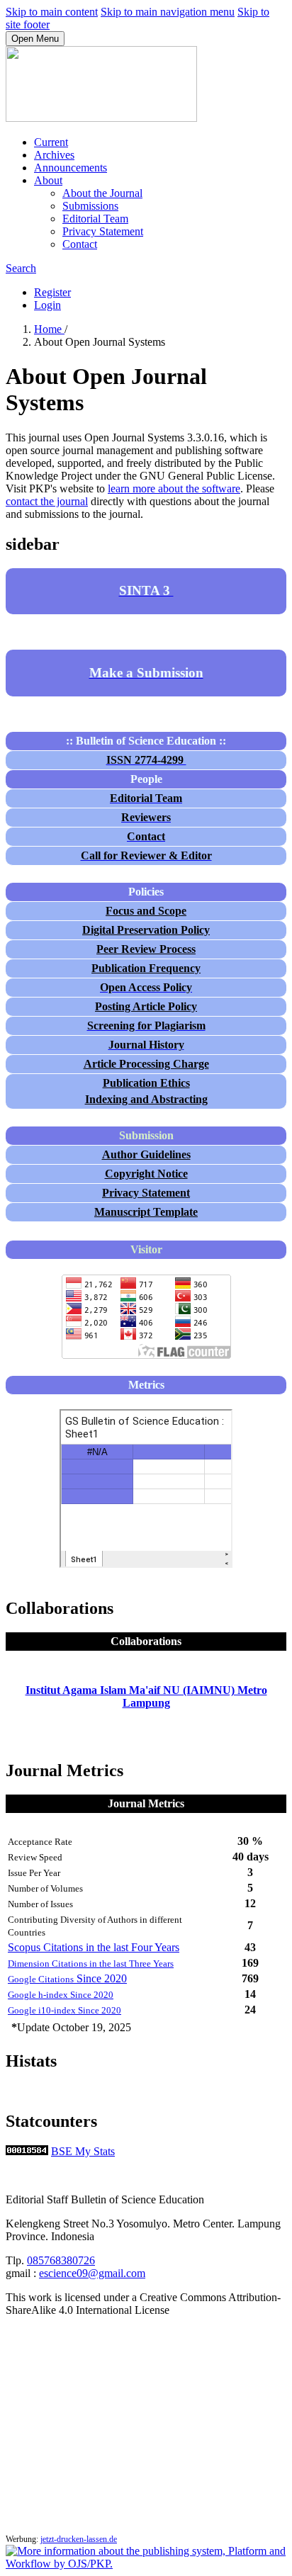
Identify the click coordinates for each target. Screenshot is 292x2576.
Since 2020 (67, 1978)
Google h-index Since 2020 (61, 1995)
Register (52, 292)
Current (51, 142)
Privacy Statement (103, 231)
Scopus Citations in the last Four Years (94, 1947)
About (48, 180)
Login (47, 305)
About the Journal (102, 193)
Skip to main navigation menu (168, 12)
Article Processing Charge (146, 1064)
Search (21, 268)
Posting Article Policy (146, 1006)
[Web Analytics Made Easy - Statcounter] (27, 2151)
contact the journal (47, 501)
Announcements (71, 168)
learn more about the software (174, 488)
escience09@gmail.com (92, 2273)
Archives (54, 155)
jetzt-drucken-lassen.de (79, 2539)
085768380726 (61, 2260)
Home (49, 329)
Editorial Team (95, 219)
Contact (80, 244)
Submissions (90, 206)
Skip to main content (52, 12)
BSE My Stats (83, 2151)
